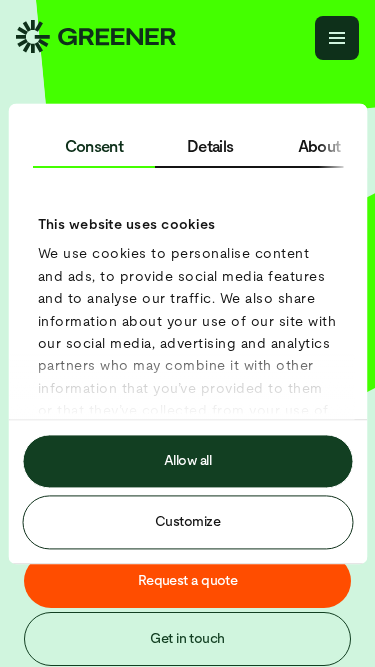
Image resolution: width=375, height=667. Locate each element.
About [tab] (318, 146)
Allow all (187, 460)
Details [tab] (210, 146)
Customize (187, 521)
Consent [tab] (93, 146)
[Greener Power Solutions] (96, 38)
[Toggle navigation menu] (337, 38)
